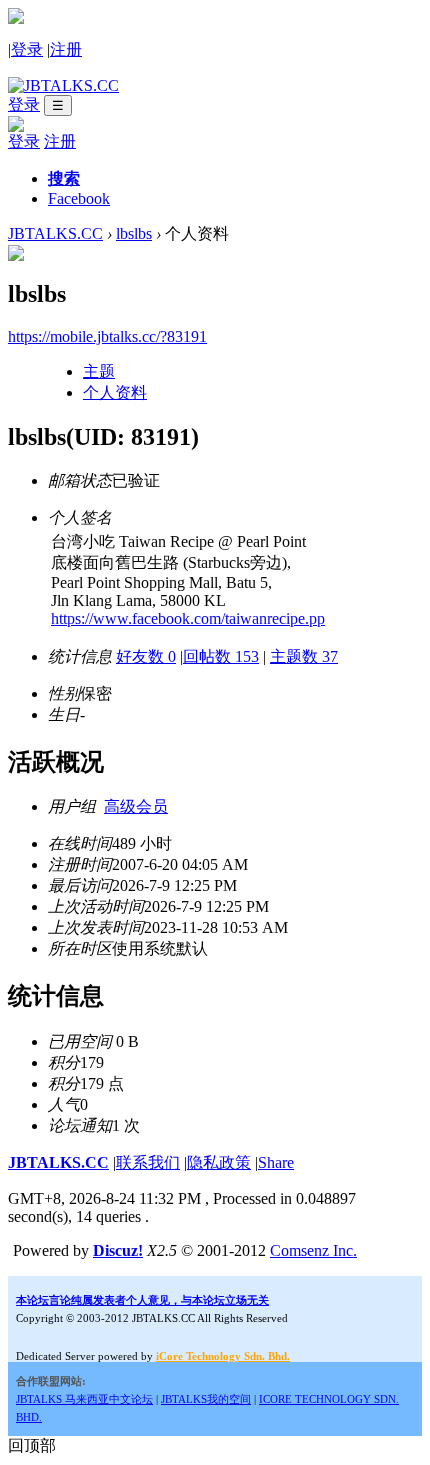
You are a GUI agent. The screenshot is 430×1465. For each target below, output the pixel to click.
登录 (27, 49)
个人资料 (115, 392)
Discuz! (118, 1250)
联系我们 (148, 1162)
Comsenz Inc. (313, 1250)
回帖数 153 (221, 656)
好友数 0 (146, 656)
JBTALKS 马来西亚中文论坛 (84, 1399)
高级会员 (136, 806)
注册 (66, 49)
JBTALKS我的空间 (206, 1399)
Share (276, 1162)
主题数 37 (304, 656)
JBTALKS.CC (55, 233)
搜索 (64, 178)
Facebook (79, 198)
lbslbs (134, 233)
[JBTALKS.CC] (63, 85)
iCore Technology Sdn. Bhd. (223, 1356)
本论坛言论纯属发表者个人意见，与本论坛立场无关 (142, 1300)
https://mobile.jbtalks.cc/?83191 (107, 336)
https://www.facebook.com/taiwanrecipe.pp (188, 618)
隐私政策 (219, 1162)
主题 (99, 371)
